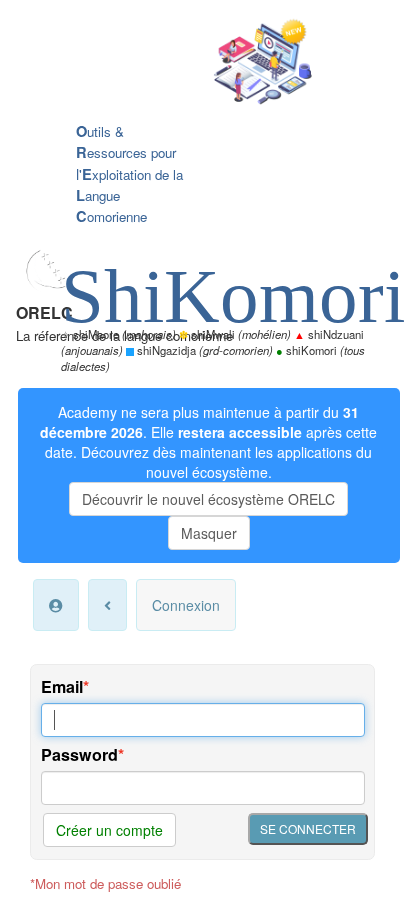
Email (62, 686)
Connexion (186, 605)
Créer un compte (109, 830)
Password (79, 754)
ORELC (44, 312)
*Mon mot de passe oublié (105, 883)
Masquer (209, 533)
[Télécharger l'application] (191, 63)
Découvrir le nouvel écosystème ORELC (208, 499)
